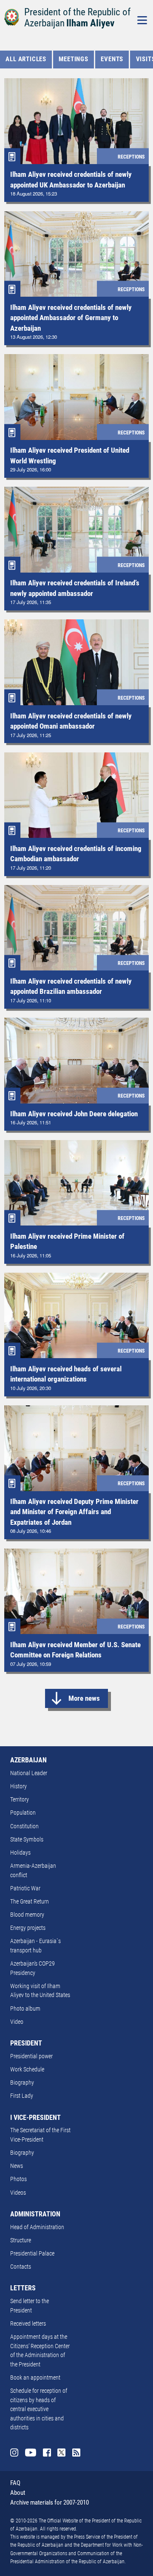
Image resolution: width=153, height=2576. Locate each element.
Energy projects (28, 1928)
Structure (21, 2240)
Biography (22, 2083)
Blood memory (27, 1915)
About (18, 2493)
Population (23, 1813)
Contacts (21, 2267)
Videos (18, 2193)
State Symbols (27, 1840)
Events (112, 59)
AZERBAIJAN (28, 1760)
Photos (18, 2179)
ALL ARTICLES (26, 59)
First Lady (22, 2096)
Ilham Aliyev (90, 23)
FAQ (15, 2483)
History (18, 1786)
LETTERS (23, 2288)
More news (84, 1698)
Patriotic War (25, 1888)
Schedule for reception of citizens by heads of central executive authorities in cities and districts (39, 2409)
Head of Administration (37, 2227)
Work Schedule (27, 2070)
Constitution (24, 1826)
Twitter (61, 2453)
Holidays (20, 1853)
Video (17, 2022)
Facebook (47, 2453)
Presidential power (31, 2056)
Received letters (28, 2324)
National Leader (29, 1773)
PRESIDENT (26, 2043)
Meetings (73, 59)
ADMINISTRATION (35, 2214)
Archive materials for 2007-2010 (50, 2502)
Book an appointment (35, 2378)
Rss (76, 2453)
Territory (20, 1800)
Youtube (31, 2453)
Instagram (14, 2453)
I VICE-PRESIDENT (35, 2118)
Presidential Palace (32, 2254)
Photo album (25, 2009)
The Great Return (30, 1902)
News (17, 2166)
